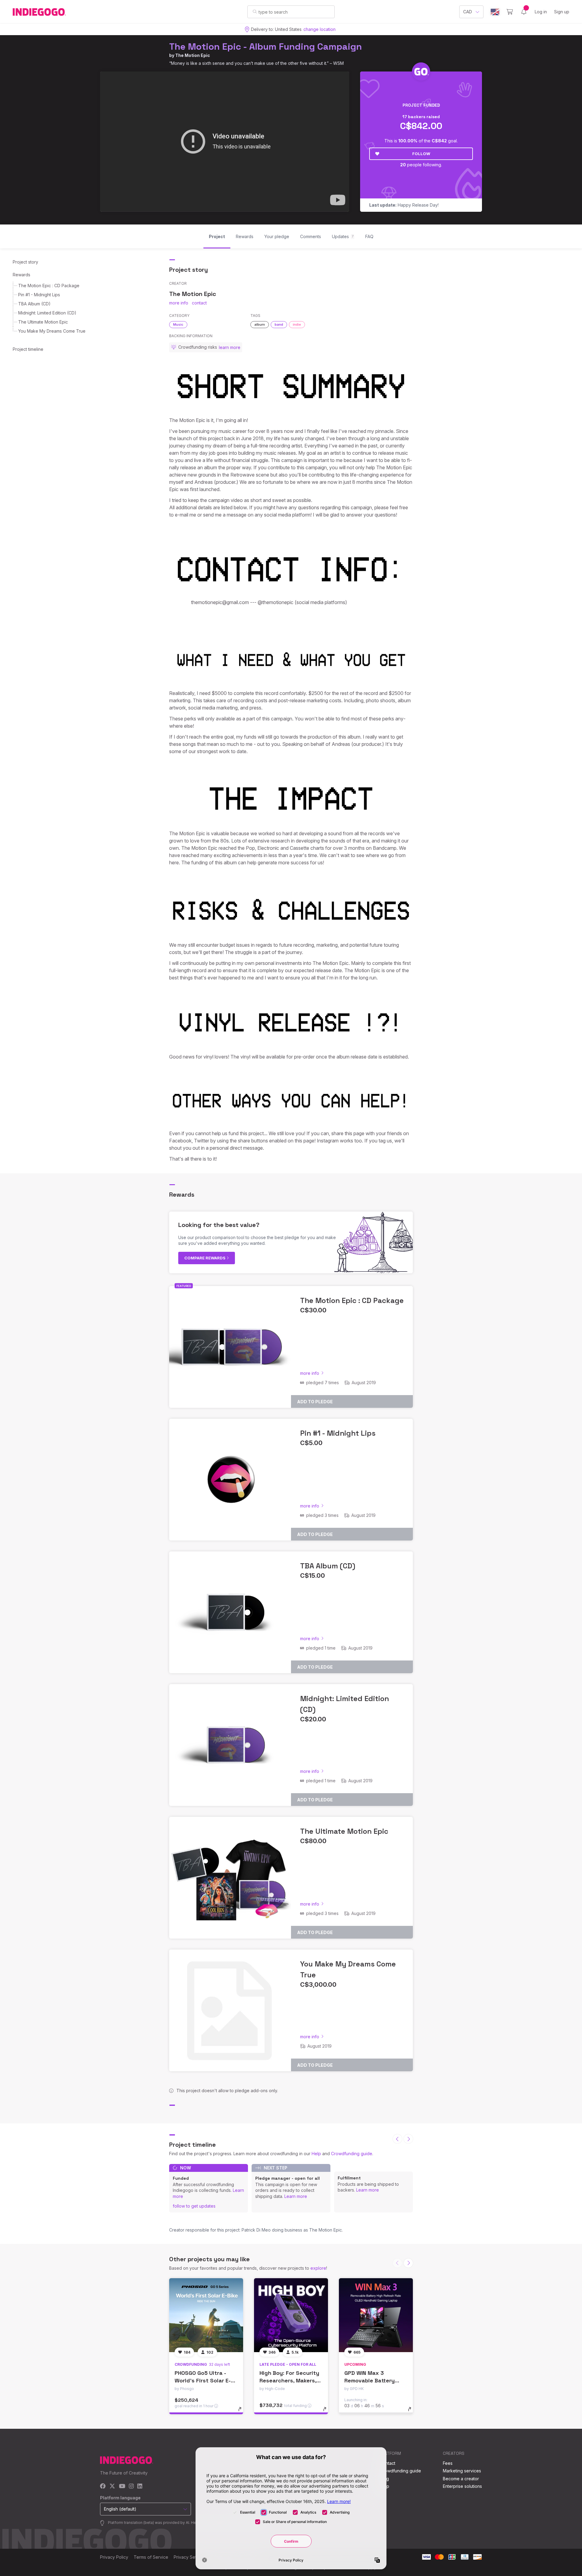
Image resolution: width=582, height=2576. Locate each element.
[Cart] (510, 12)
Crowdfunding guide (352, 2154)
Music (178, 324)
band (279, 324)
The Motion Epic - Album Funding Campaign (266, 47)
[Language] (495, 12)
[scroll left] (397, 2139)
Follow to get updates (194, 2206)
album (260, 324)
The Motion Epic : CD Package (49, 286)
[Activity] (524, 12)
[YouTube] (122, 2486)
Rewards (22, 275)
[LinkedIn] (140, 2486)
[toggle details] (243, 2412)
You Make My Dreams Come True (52, 331)
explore (318, 2268)
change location (319, 29)
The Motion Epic (193, 55)
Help (316, 2154)
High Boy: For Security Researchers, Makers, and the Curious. (289, 2380)
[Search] (255, 12)
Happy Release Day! (404, 205)
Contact (388, 2463)
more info (179, 303)
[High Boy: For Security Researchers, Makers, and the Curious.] (291, 2315)
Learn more (296, 2196)
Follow (421, 154)
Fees (448, 2463)
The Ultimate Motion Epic (43, 322)
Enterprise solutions (462, 2486)
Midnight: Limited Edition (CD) (47, 313)
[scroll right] (408, 2139)
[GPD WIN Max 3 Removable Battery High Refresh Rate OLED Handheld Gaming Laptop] (376, 2315)
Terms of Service (151, 2557)
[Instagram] (131, 2486)
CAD (468, 12)
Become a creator (461, 2479)
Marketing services (462, 2471)
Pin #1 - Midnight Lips (39, 295)
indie (297, 324)
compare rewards (205, 1258)
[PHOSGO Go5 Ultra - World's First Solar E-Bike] (206, 2315)
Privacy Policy (114, 2557)
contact (199, 303)
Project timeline (28, 349)
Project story (25, 262)
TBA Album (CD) (34, 304)
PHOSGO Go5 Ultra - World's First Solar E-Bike (203, 2380)
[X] (112, 2486)
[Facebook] (103, 2486)
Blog (384, 2479)
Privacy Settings (190, 2557)
